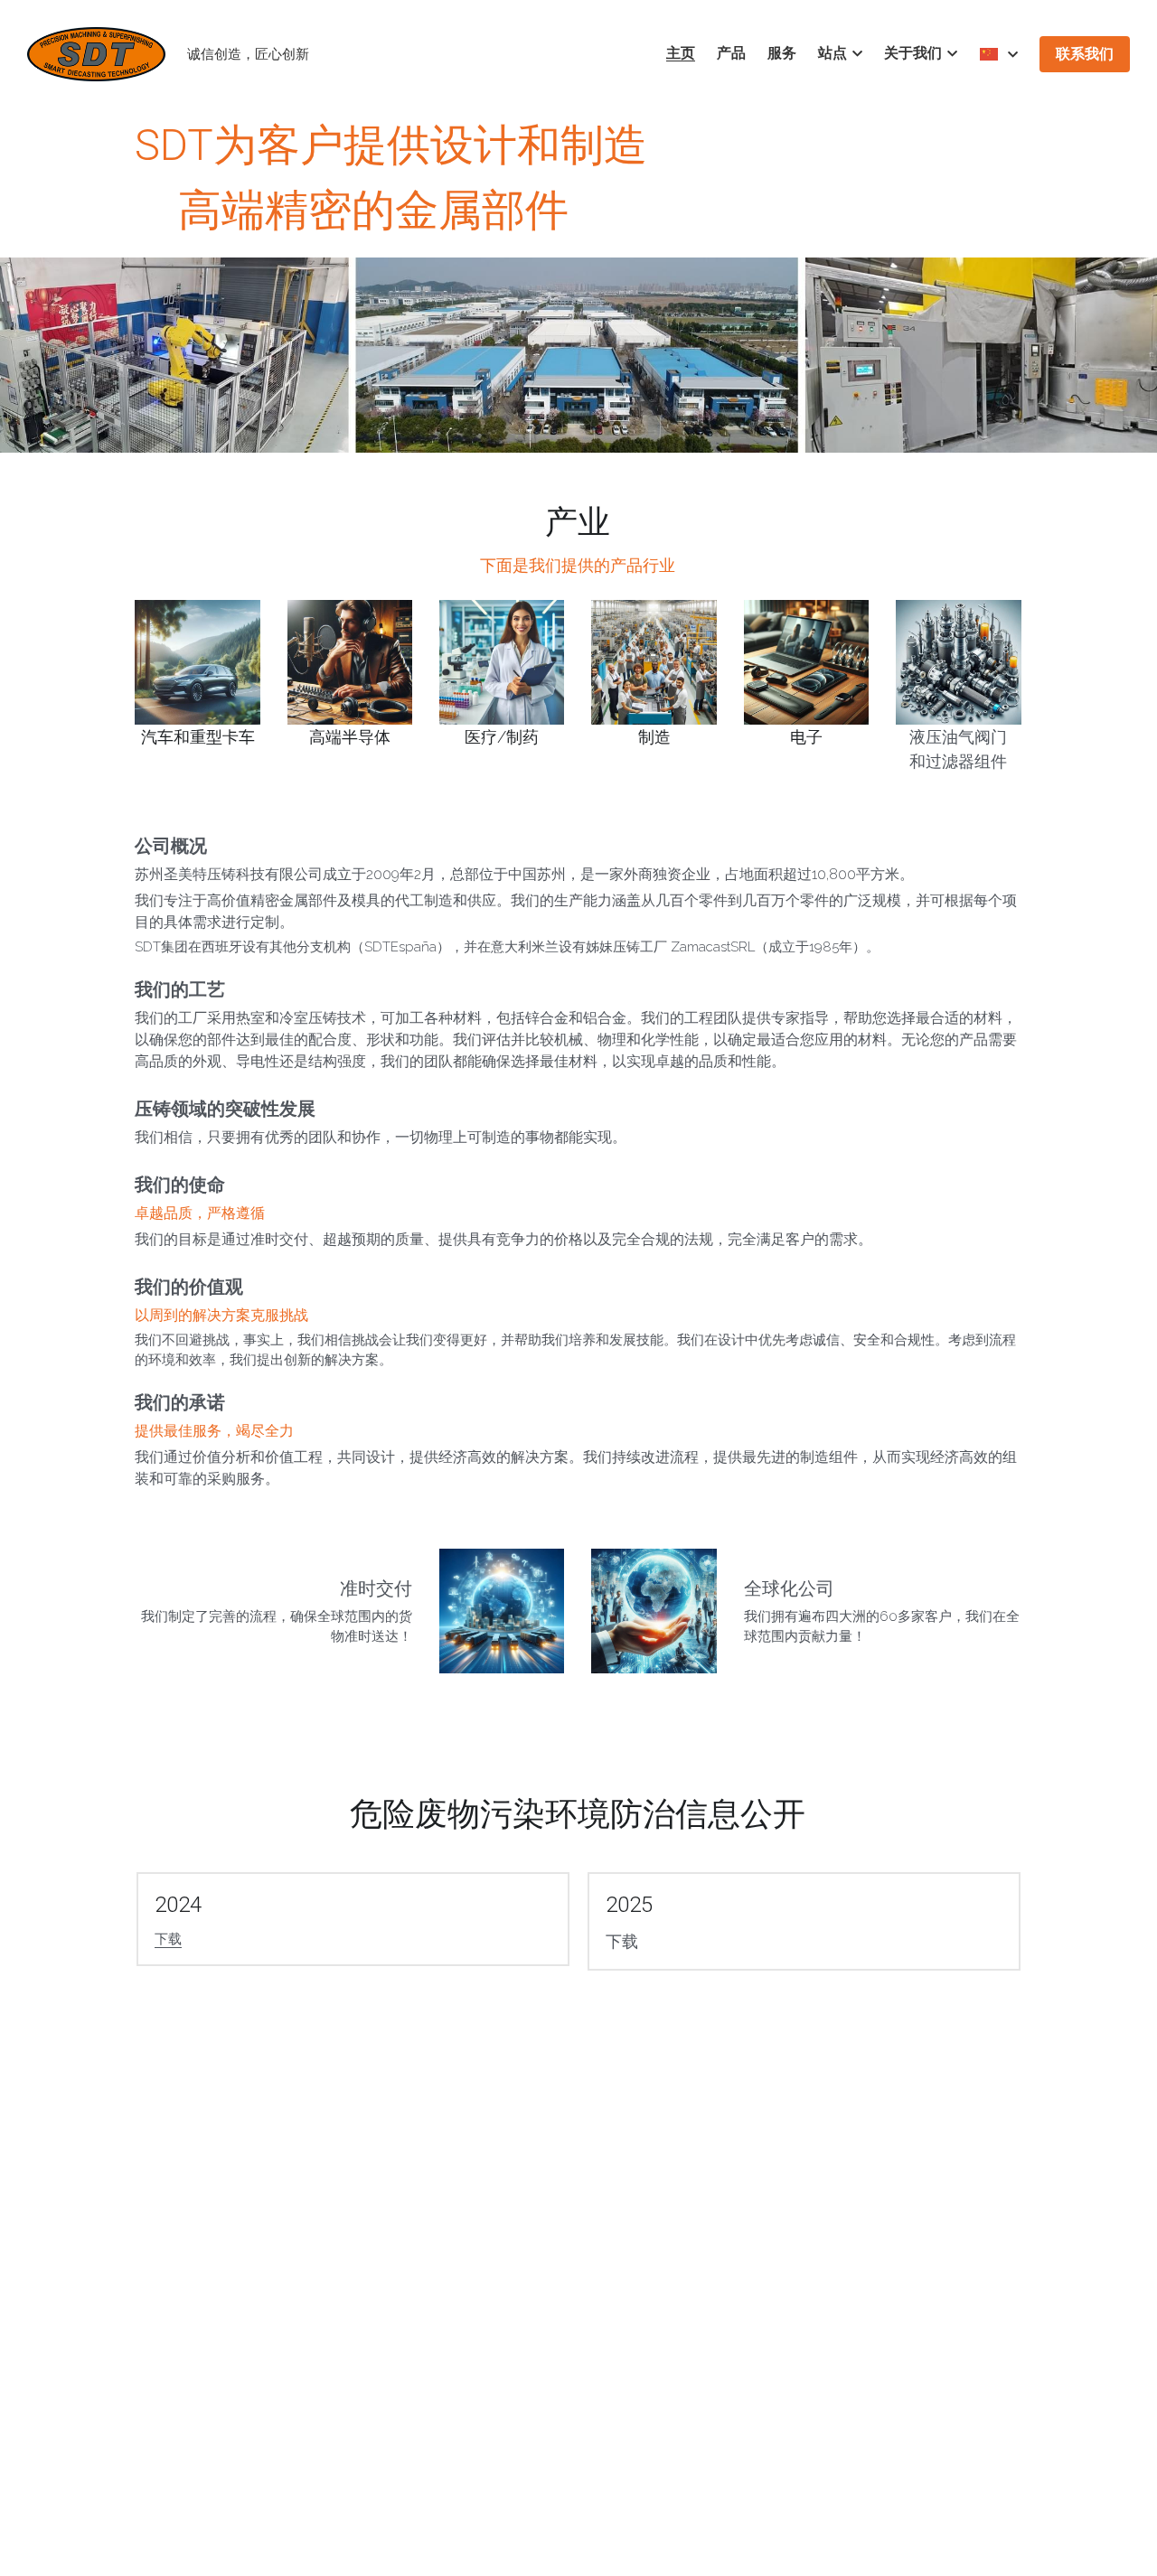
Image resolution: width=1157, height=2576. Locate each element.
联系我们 (1085, 54)
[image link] (96, 53)
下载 (168, 1939)
